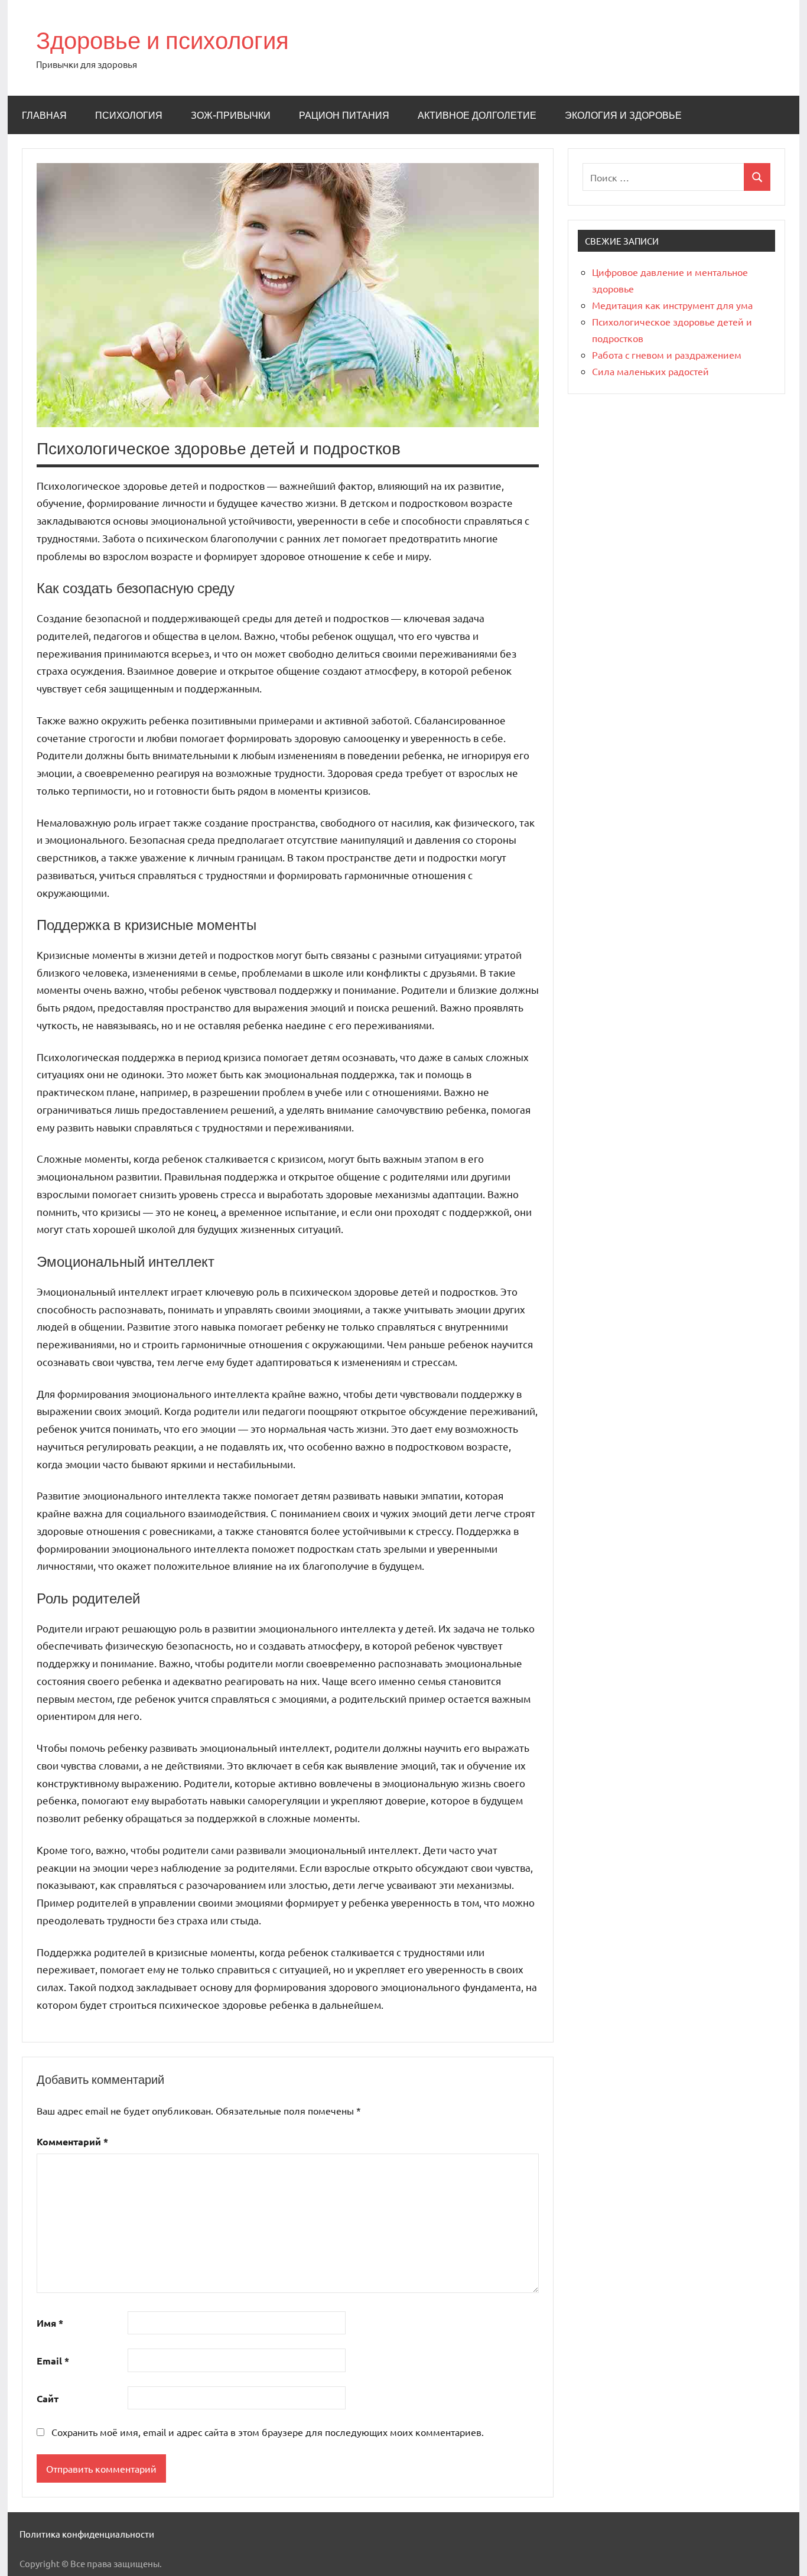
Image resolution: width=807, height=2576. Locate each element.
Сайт (48, 2398)
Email (53, 2361)
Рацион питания (344, 115)
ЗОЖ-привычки (231, 115)
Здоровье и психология (162, 40)
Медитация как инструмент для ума (672, 305)
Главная (44, 115)
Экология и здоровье (623, 115)
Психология (129, 115)
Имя (50, 2323)
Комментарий (72, 2141)
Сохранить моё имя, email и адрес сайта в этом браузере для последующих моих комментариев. (268, 2432)
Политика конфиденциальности (87, 2534)
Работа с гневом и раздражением (667, 354)
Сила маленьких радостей (650, 371)
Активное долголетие (477, 115)
